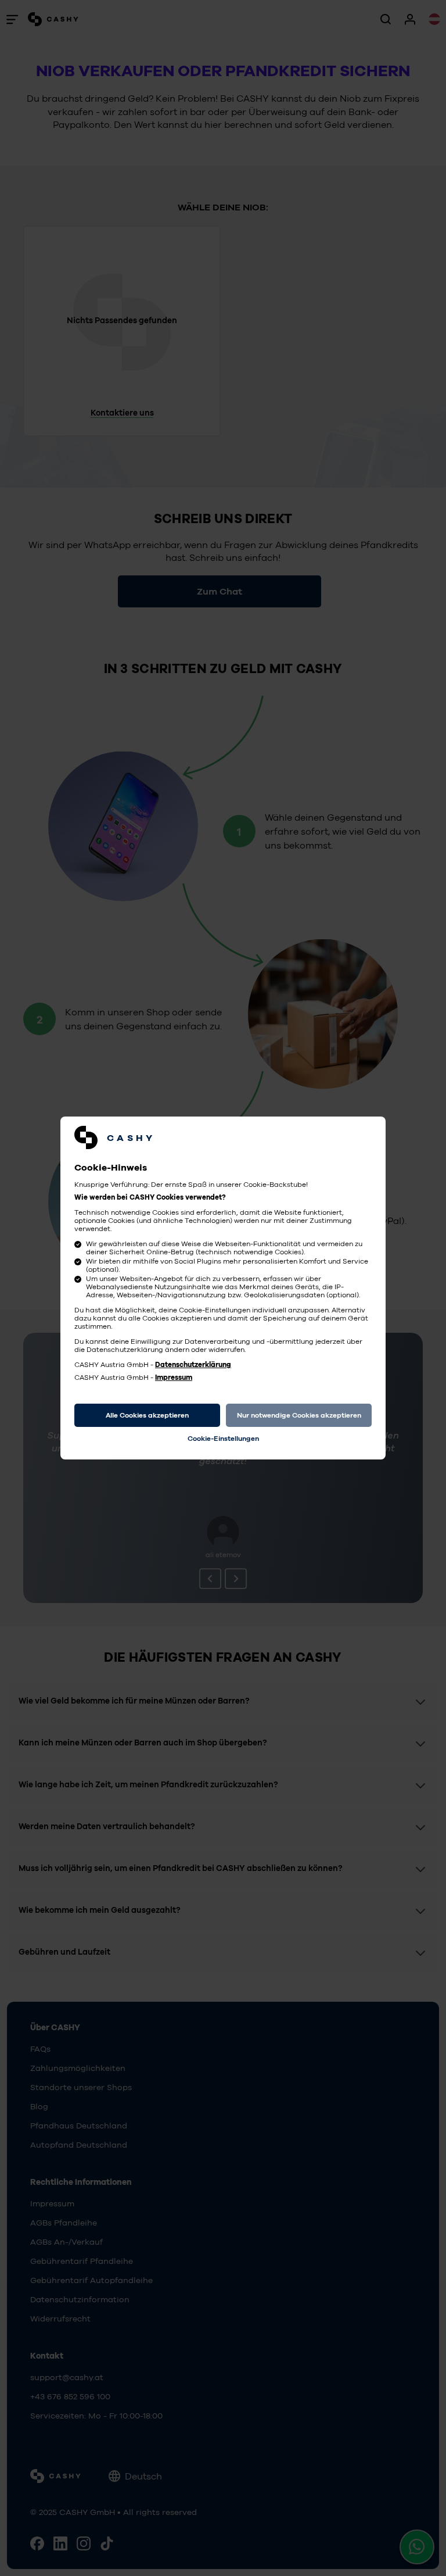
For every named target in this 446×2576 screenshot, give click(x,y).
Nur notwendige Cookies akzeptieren (299, 1415)
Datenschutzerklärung (193, 1365)
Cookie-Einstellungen (223, 1439)
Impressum (174, 1378)
